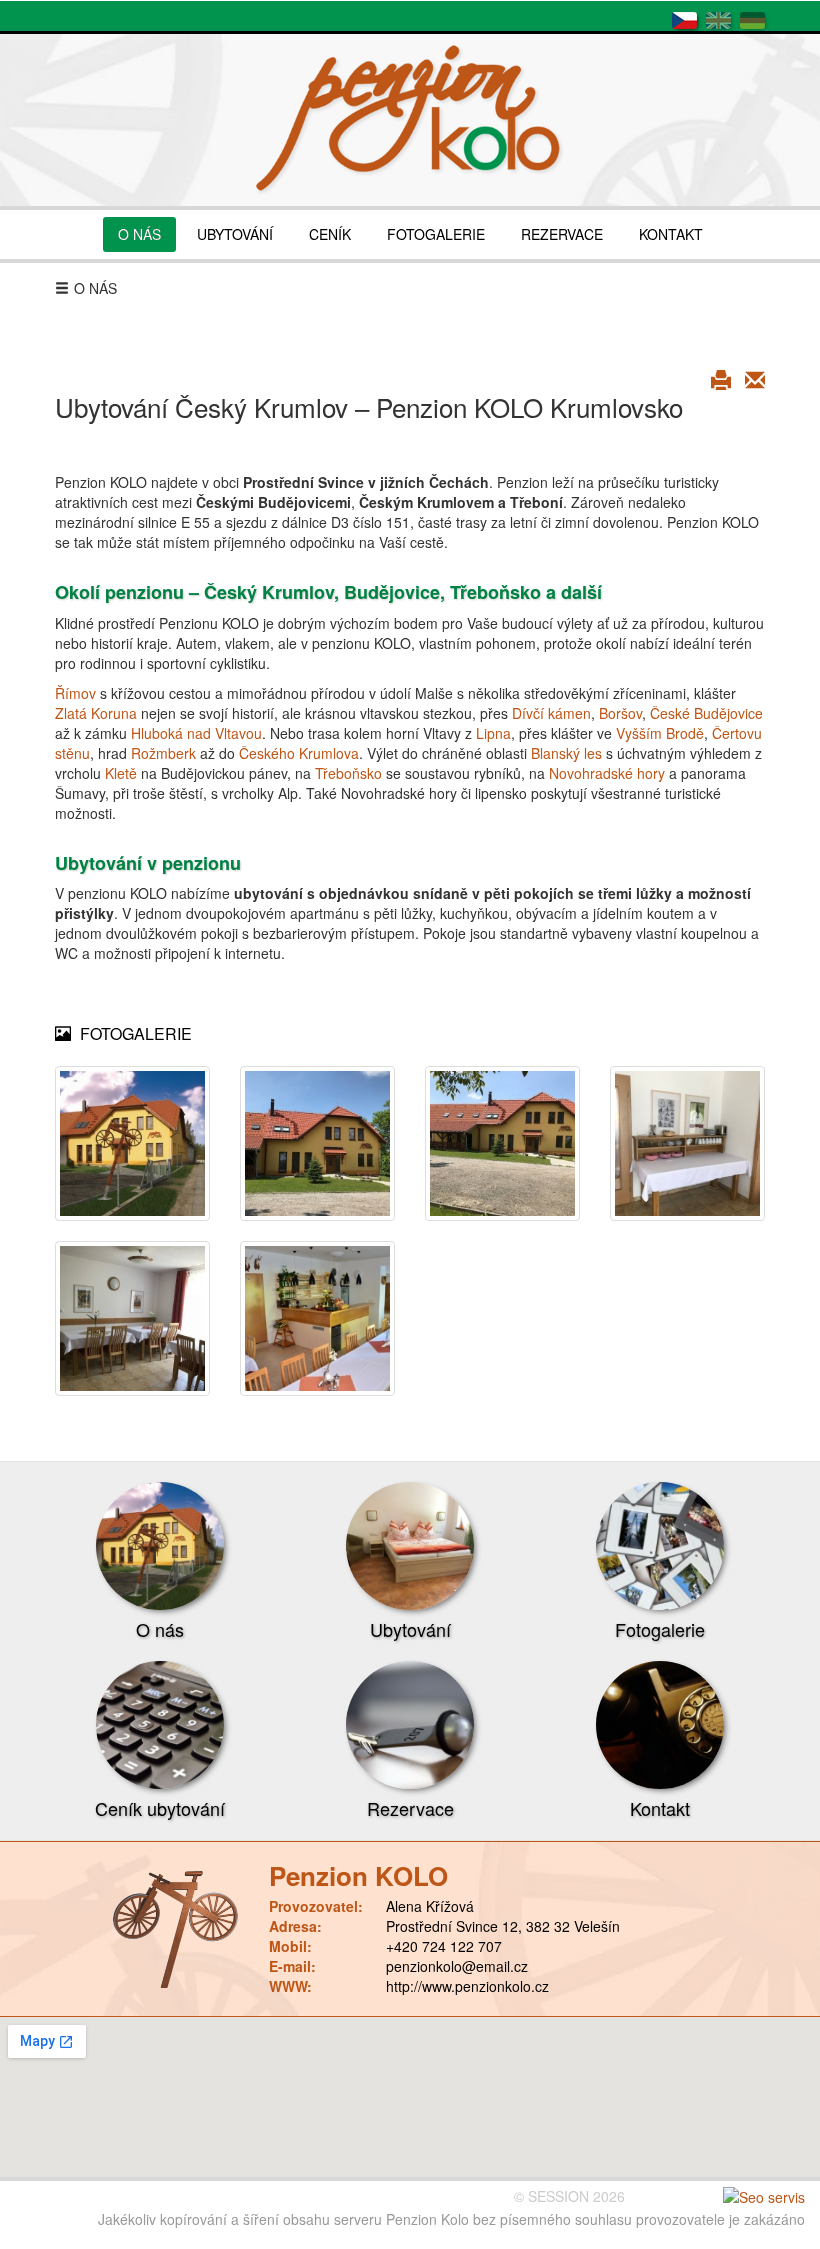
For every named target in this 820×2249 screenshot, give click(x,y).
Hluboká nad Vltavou (196, 733)
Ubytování (410, 1629)
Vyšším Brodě (660, 733)
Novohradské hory (607, 773)
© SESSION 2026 (569, 2196)
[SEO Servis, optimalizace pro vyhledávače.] (764, 2196)
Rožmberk (163, 753)
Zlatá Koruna (96, 713)
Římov (75, 693)
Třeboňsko (348, 773)
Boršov (620, 713)
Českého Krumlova (299, 753)
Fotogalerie (660, 1629)
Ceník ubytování (160, 1808)
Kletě (121, 773)
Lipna (493, 733)
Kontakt (660, 1808)
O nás (160, 1629)
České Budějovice (706, 713)
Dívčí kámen (551, 713)
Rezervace (410, 1808)
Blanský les (566, 753)
